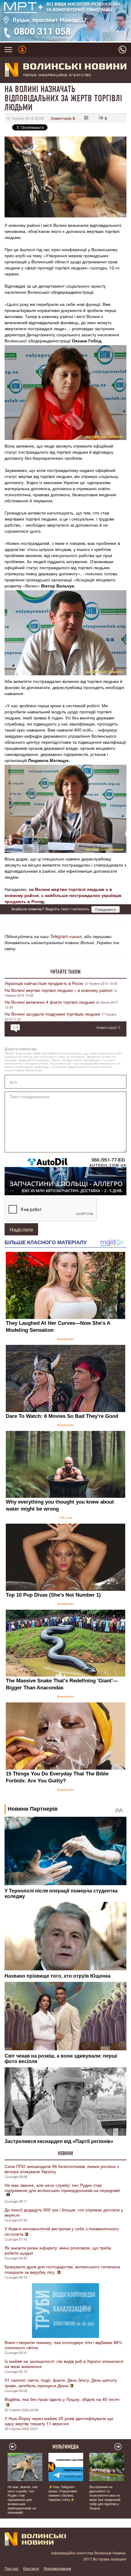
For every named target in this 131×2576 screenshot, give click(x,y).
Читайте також (65, 972)
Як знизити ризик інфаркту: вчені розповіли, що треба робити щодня (58, 2250)
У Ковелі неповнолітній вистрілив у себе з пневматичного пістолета (62, 2231)
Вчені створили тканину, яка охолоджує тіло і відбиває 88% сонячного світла (63, 2345)
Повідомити (106, 909)
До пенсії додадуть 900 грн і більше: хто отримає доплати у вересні (64, 2212)
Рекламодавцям (57, 2568)
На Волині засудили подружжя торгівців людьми (52, 1014)
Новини (65, 2153)
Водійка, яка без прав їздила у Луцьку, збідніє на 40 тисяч (62, 2399)
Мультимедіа (66, 2447)
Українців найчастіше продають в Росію (44, 983)
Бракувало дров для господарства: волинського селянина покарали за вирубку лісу (62, 2269)
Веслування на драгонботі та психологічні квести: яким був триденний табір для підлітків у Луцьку (105, 2497)
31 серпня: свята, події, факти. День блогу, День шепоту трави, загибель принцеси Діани (61, 2383)
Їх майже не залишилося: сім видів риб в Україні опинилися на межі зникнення (64, 2364)
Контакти (31, 2568)
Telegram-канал (66, 936)
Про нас (12, 2568)
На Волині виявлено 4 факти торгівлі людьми (50, 1002)
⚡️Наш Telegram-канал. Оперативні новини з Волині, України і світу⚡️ (63, 2493)
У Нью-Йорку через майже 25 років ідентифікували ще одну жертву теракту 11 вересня (59, 2421)
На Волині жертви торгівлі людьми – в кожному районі (58, 990)
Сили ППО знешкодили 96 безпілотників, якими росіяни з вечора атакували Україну (62, 2169)
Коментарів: (63, 118)
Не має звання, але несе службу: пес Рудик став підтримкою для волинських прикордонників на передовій (62, 2188)
